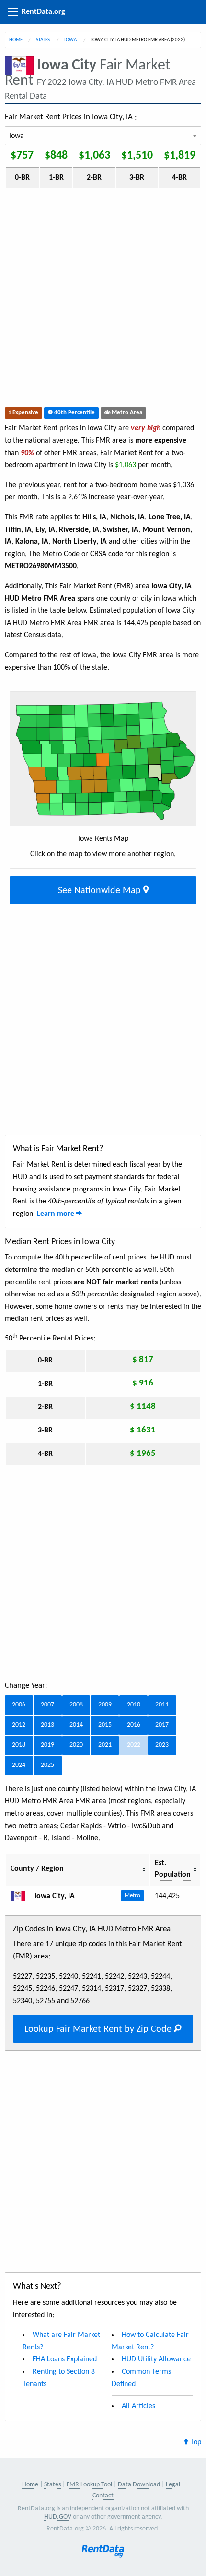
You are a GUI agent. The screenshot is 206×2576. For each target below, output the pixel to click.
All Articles (138, 2406)
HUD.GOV (58, 2517)
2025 (47, 1765)
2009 (105, 1705)
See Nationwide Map (101, 891)
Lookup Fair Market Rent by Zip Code (99, 2029)
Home (16, 40)
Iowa (71, 40)
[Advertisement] (103, 300)
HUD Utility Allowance (156, 2359)
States (43, 40)
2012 (19, 1725)
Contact (103, 2496)
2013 (47, 1725)
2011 (162, 1705)
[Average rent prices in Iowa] (22, 1896)
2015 (105, 1725)
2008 (76, 1705)
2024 (19, 1765)
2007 (47, 1705)
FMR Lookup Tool (89, 2485)
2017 (162, 1725)
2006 (19, 1705)
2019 (47, 1745)
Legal (173, 2485)
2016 (134, 1725)
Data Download (139, 2485)
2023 (162, 1745)
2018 (19, 1745)
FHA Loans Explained (65, 2359)
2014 (76, 1725)
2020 (76, 1745)
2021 (105, 1745)
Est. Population (173, 1869)
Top (195, 2442)
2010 (134, 1705)
